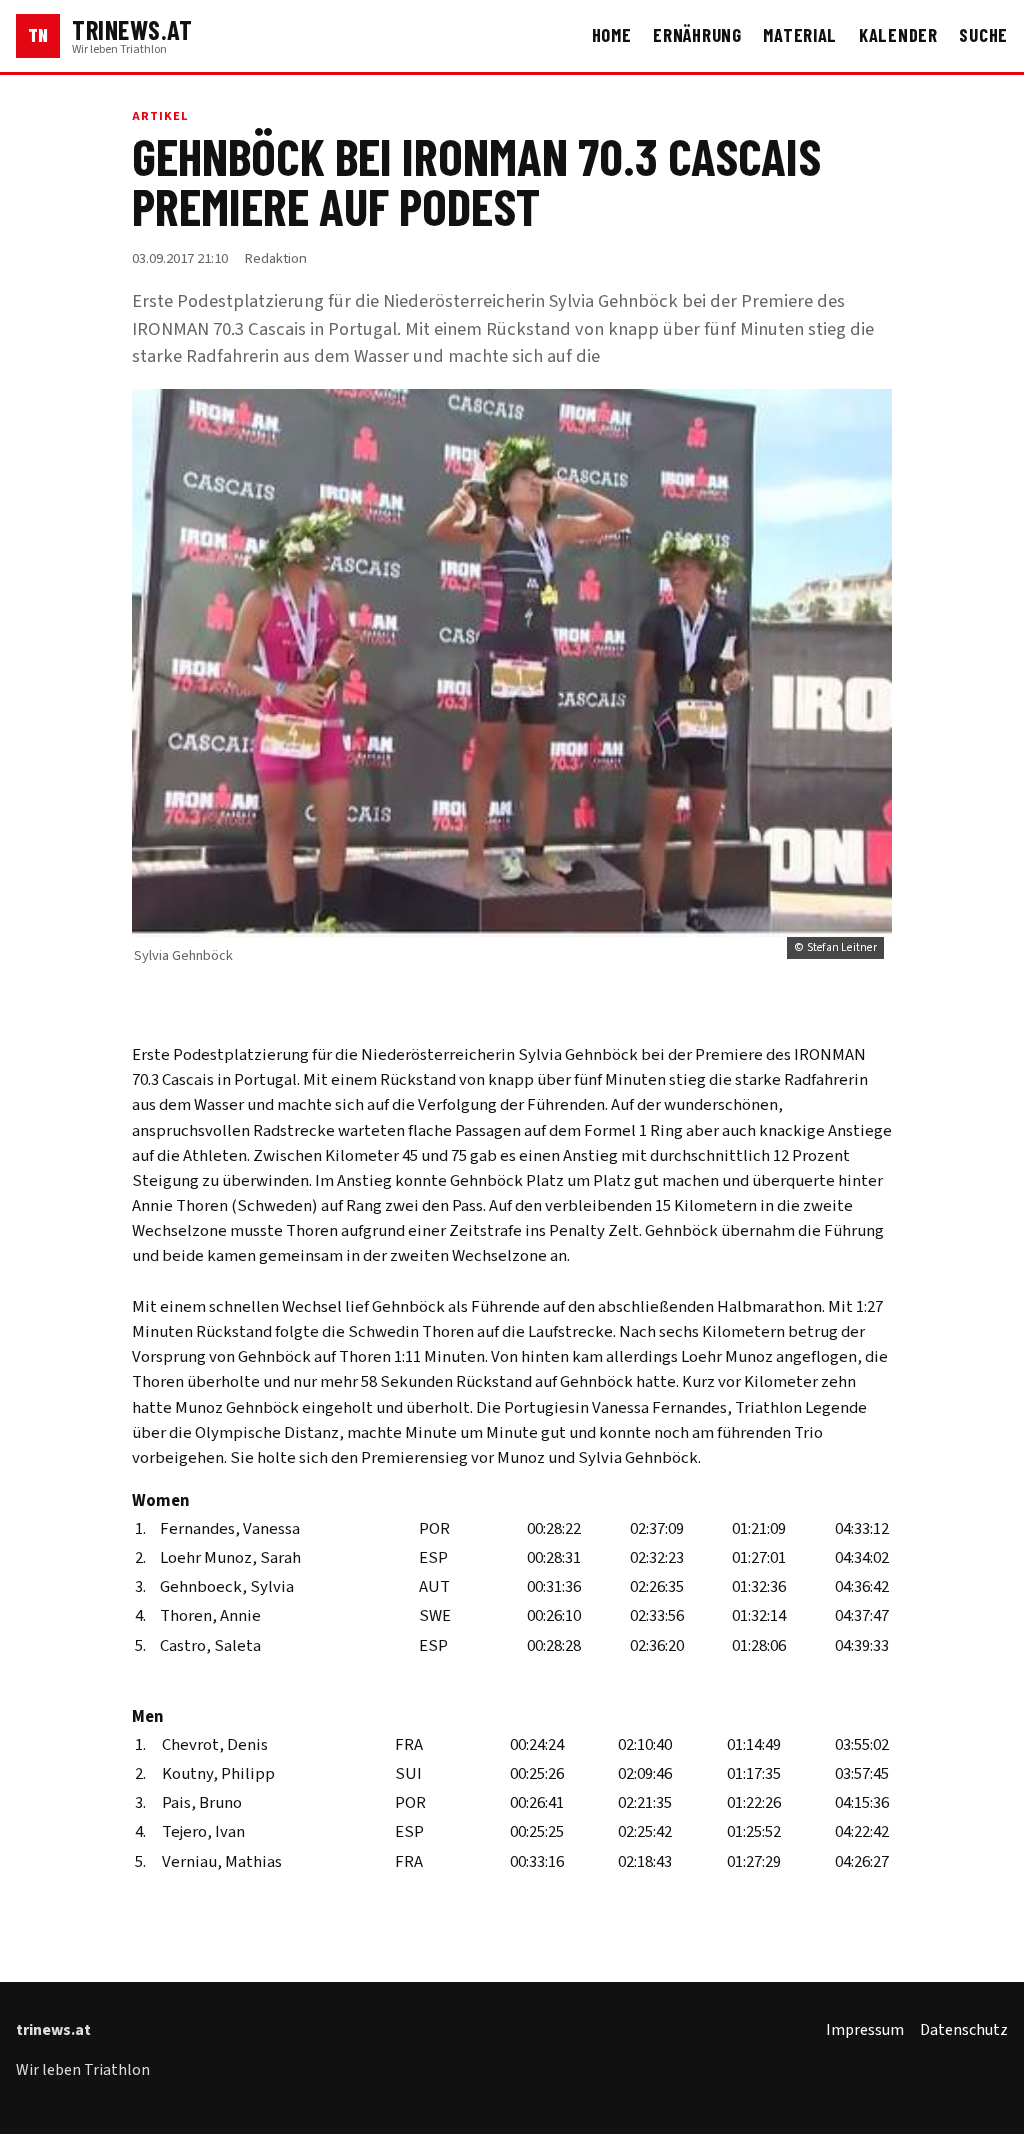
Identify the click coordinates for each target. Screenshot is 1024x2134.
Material (800, 35)
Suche (983, 35)
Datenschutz (964, 2030)
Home (612, 35)
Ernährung (697, 35)
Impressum (865, 2030)
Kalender (898, 35)
